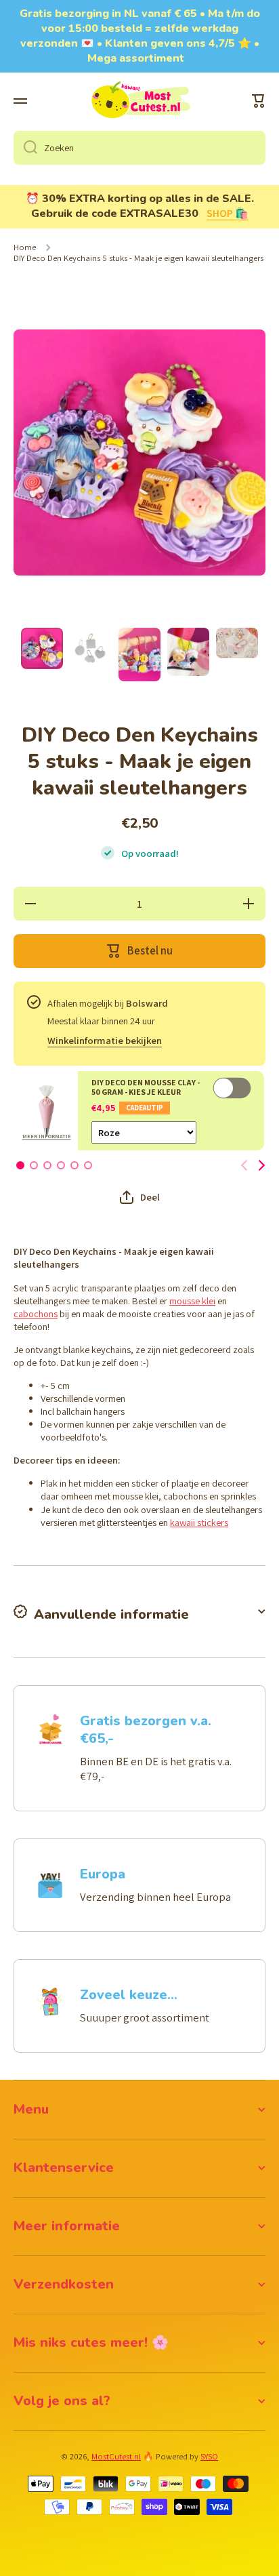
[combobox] (139, 148)
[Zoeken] (25, 148)
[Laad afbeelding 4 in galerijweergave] (188, 652)
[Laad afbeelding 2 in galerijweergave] (91, 649)
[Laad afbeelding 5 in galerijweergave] (237, 643)
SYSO (209, 2456)
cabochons (36, 1313)
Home (25, 247)
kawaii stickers (199, 1522)
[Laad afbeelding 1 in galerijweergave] (42, 648)
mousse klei (192, 1301)
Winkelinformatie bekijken (105, 1040)
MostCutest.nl (116, 2456)
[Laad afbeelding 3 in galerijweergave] (139, 655)
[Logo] (139, 101)
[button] (259, 101)
